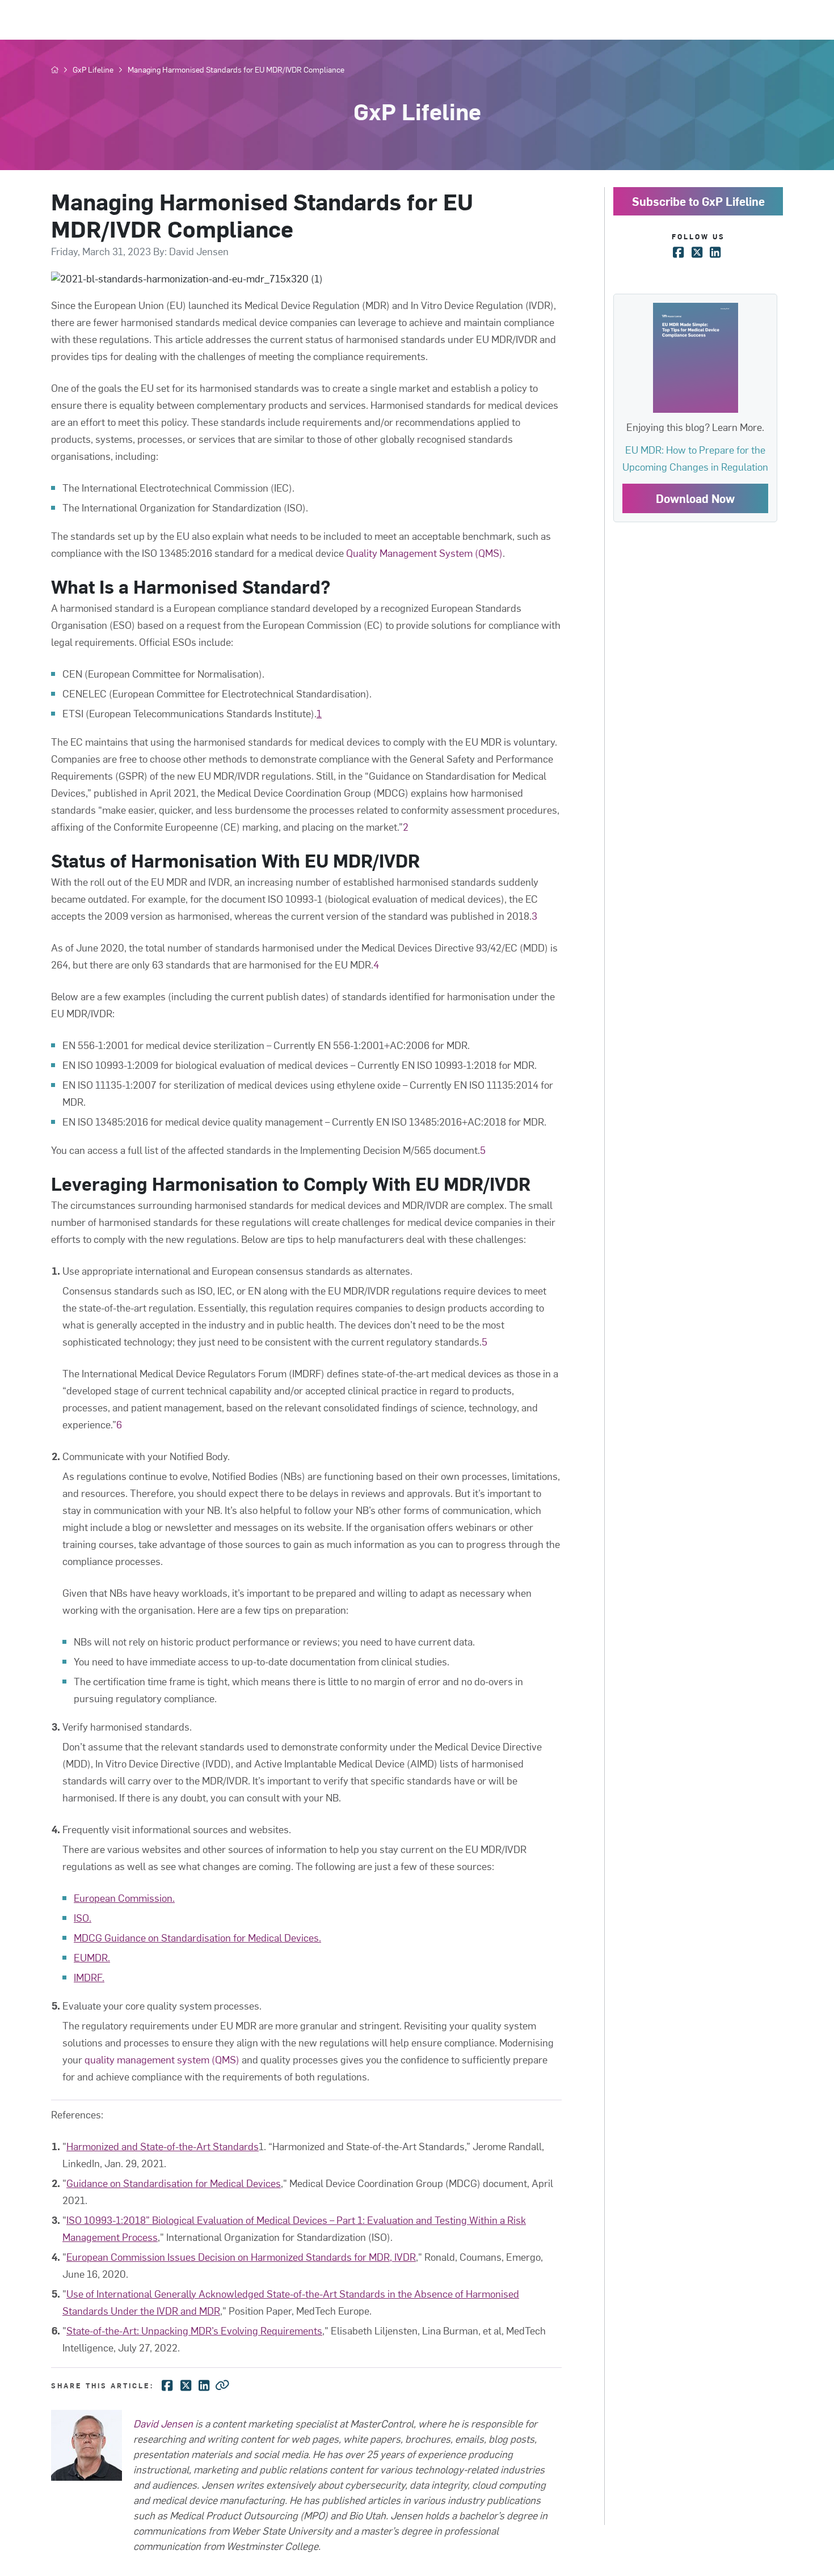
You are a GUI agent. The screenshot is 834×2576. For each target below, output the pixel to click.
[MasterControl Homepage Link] (55, 70)
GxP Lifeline (93, 70)
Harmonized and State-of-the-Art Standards (163, 2146)
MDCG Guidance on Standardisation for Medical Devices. (197, 1937)
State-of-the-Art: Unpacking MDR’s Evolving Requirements (194, 2330)
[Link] (222, 2384)
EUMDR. (92, 1957)
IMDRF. (89, 1977)
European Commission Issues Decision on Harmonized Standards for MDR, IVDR (241, 2256)
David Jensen (163, 2423)
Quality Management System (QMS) (424, 553)
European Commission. (124, 1898)
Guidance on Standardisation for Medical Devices (174, 2183)
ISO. (83, 1917)
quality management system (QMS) (162, 2059)
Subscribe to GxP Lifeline (698, 201)
